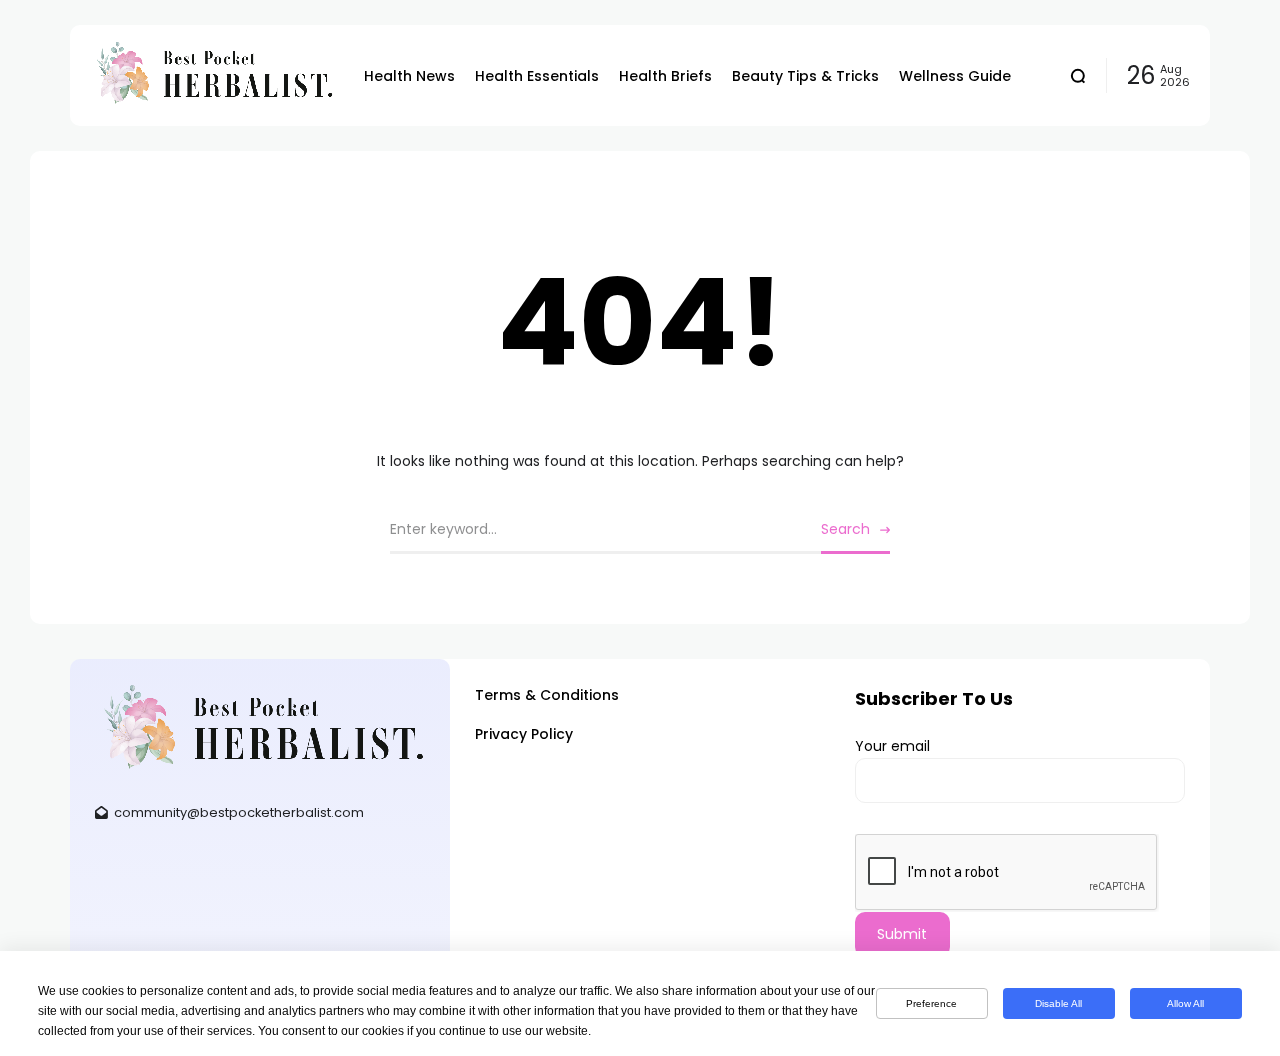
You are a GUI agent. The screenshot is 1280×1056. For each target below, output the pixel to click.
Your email (892, 746)
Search (845, 529)
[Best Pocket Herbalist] (212, 75)
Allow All (1185, 1003)
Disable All (1058, 1003)
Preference (931, 1003)
